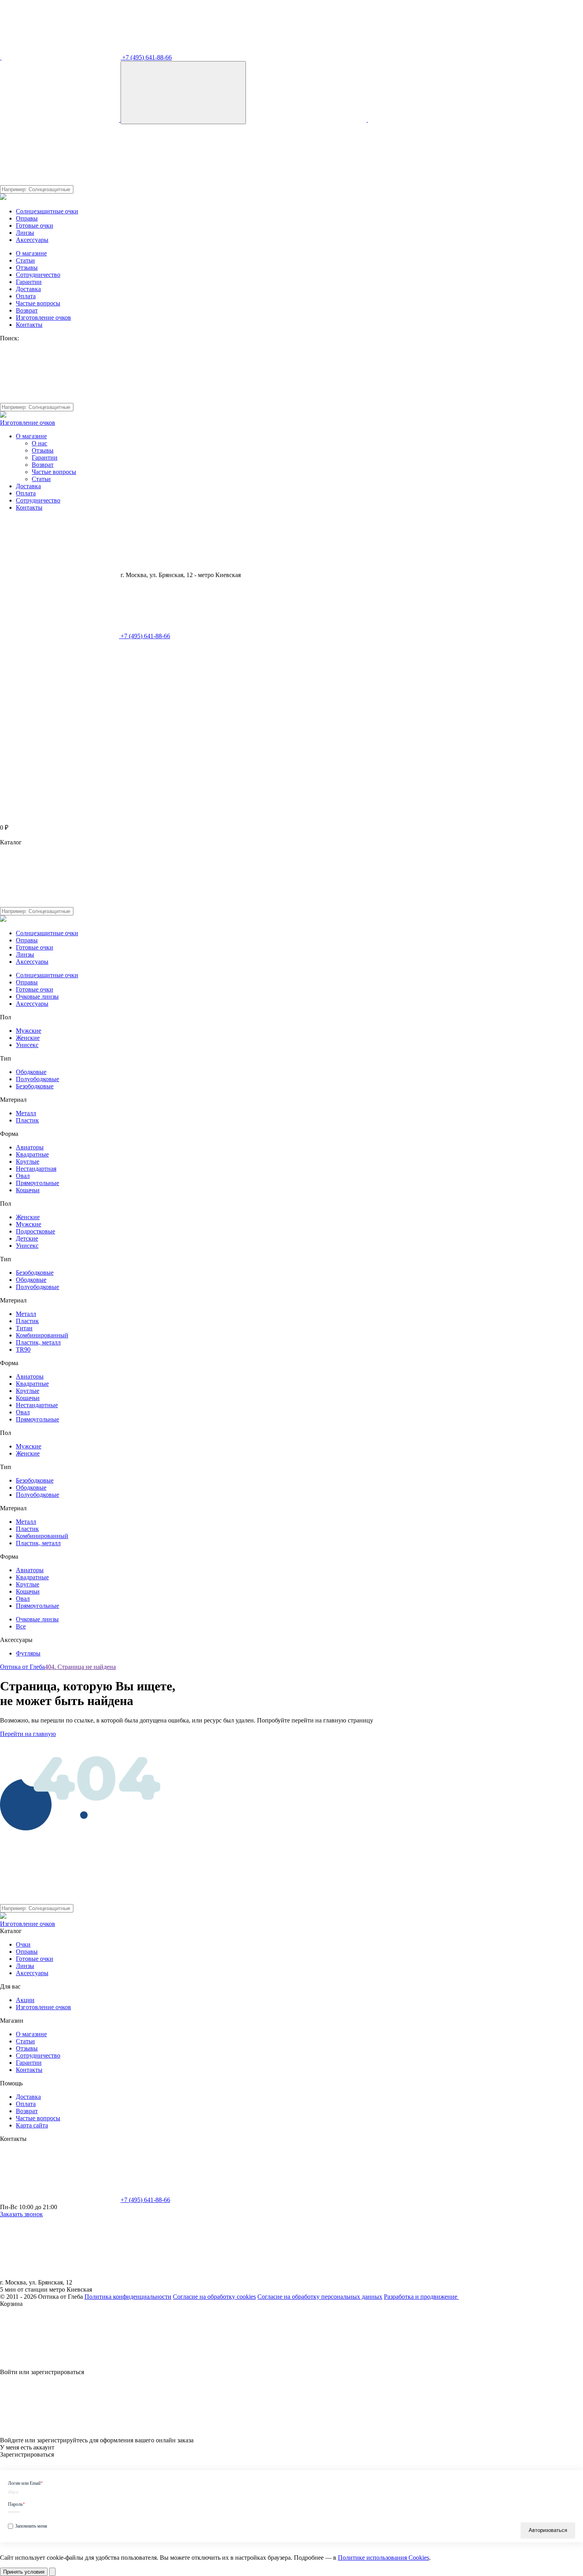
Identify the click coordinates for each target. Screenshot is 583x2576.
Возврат (27, 310)
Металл (26, 1113)
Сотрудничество (38, 275)
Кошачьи (28, 1190)
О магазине (31, 253)
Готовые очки (35, 225)
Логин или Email (25, 2483)
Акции (25, 2000)
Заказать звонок (21, 2214)
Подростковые (35, 1231)
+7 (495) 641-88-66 (146, 57)
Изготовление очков (43, 317)
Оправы (27, 218)
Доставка (28, 289)
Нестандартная (36, 1169)
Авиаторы (30, 1147)
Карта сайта (32, 2125)
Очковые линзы (37, 996)
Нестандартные (37, 1405)
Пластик (27, 1120)
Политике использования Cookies (384, 2558)
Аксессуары (32, 240)
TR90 (23, 1349)
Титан (24, 1328)
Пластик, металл (38, 1342)
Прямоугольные (37, 1183)
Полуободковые (37, 1079)
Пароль (16, 2504)
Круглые (28, 1161)
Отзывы (27, 268)
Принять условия (24, 2572)
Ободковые (31, 1072)
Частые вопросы (38, 303)
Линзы (25, 233)
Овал (23, 1176)
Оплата (26, 296)
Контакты (29, 325)
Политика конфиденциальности (128, 2297)
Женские (28, 1038)
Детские (27, 1238)
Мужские (29, 1031)
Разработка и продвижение (421, 2297)
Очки (23, 1944)
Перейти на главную (28, 1734)
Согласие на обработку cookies (214, 2297)
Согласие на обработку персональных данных (320, 2297)
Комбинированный (42, 1335)
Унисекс (27, 1045)
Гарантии (29, 282)
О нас (39, 443)
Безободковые (35, 1086)
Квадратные (32, 1154)
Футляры (28, 1653)
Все (21, 1626)
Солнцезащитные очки (47, 211)
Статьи (25, 260)
